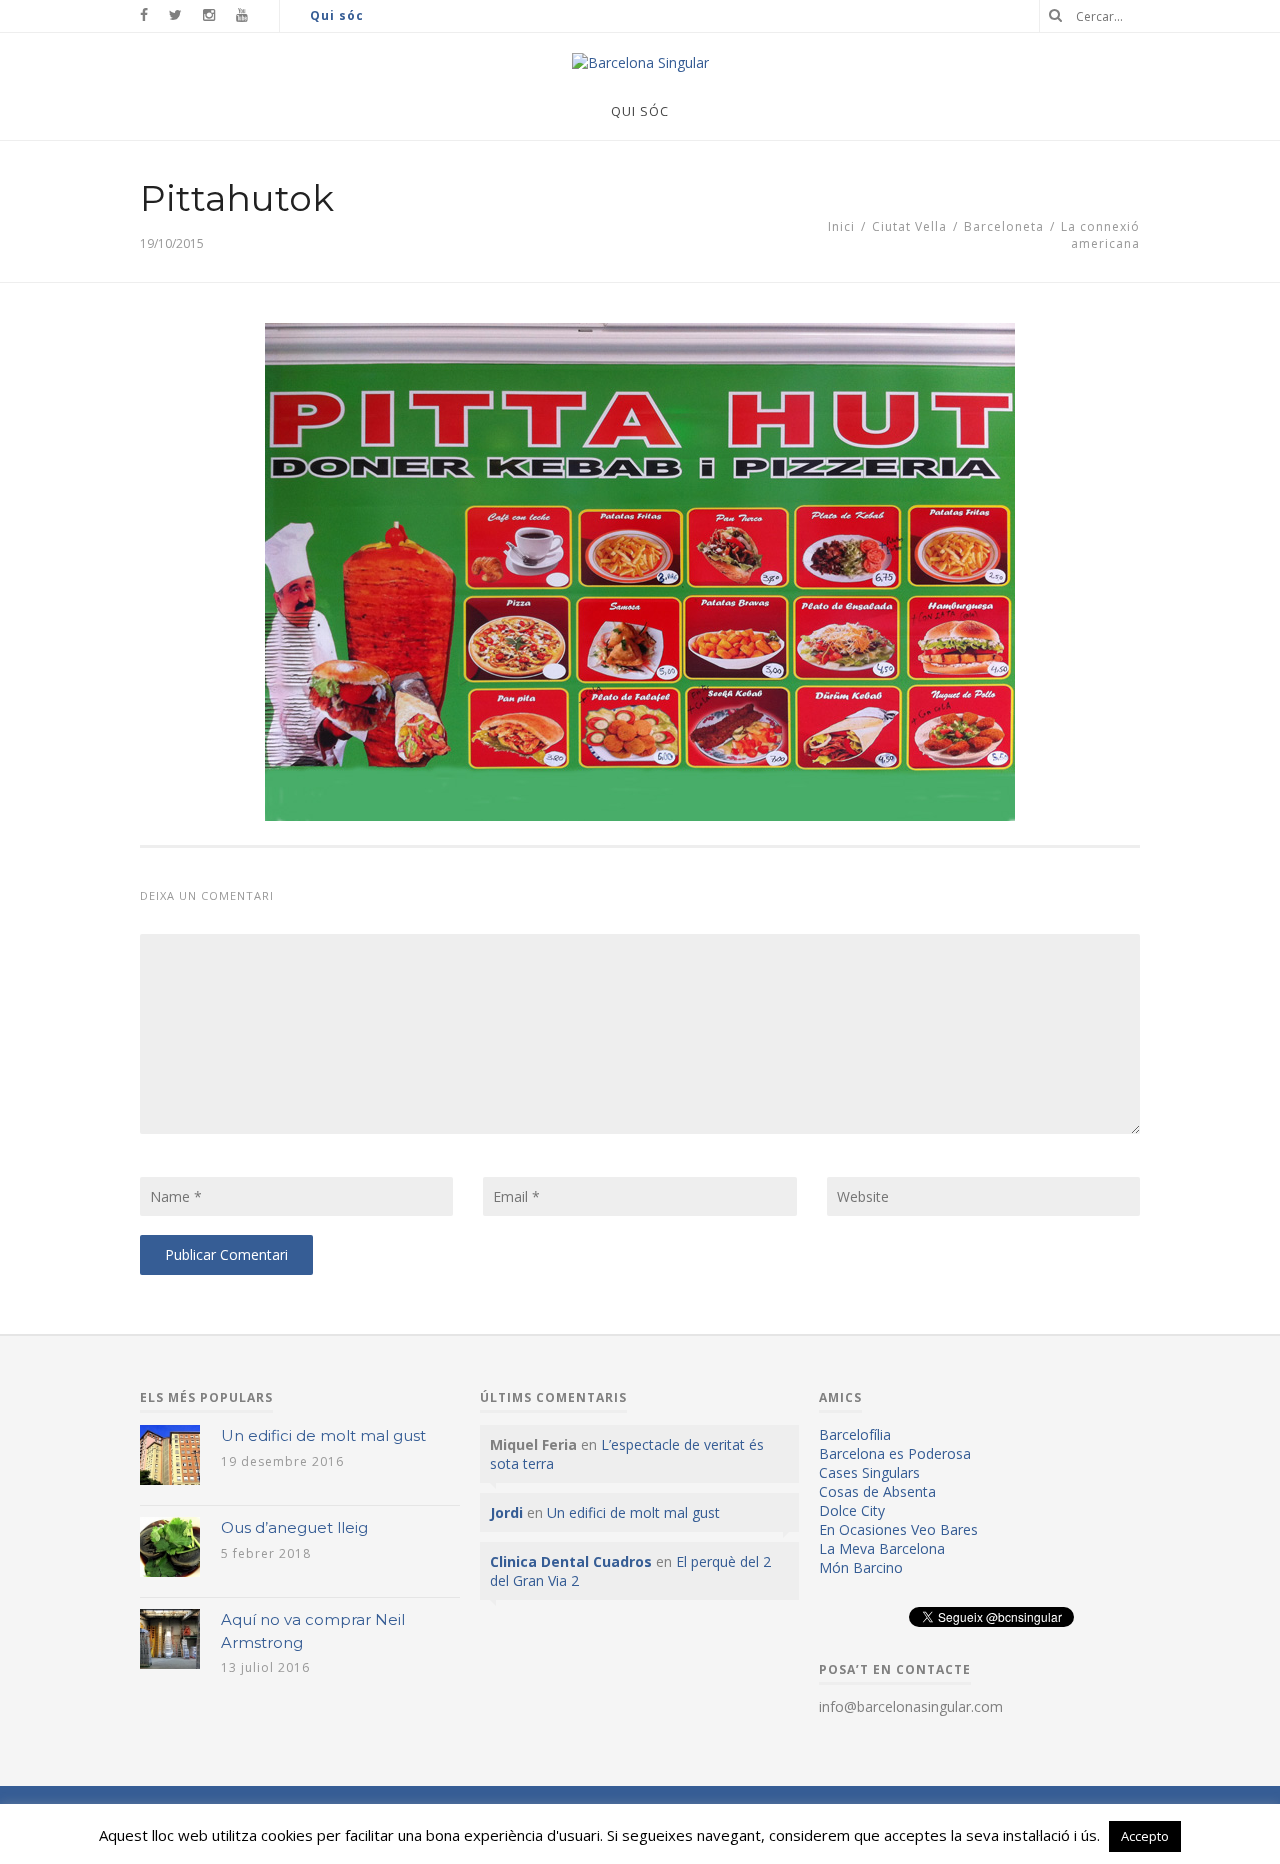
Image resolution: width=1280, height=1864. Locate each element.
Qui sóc (337, 15)
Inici (841, 226)
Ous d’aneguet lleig (294, 1527)
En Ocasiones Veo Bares (898, 1529)
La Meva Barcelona (882, 1548)
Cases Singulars (869, 1472)
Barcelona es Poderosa (895, 1453)
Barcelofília (855, 1434)
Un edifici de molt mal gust (323, 1435)
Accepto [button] (1145, 1836)
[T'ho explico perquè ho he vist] (640, 62)
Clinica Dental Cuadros (571, 1561)
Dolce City (852, 1510)
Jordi (506, 1512)
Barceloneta (1004, 226)
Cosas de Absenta (877, 1491)
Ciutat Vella (909, 226)
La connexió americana (1100, 235)
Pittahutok (237, 198)
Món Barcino (861, 1567)
